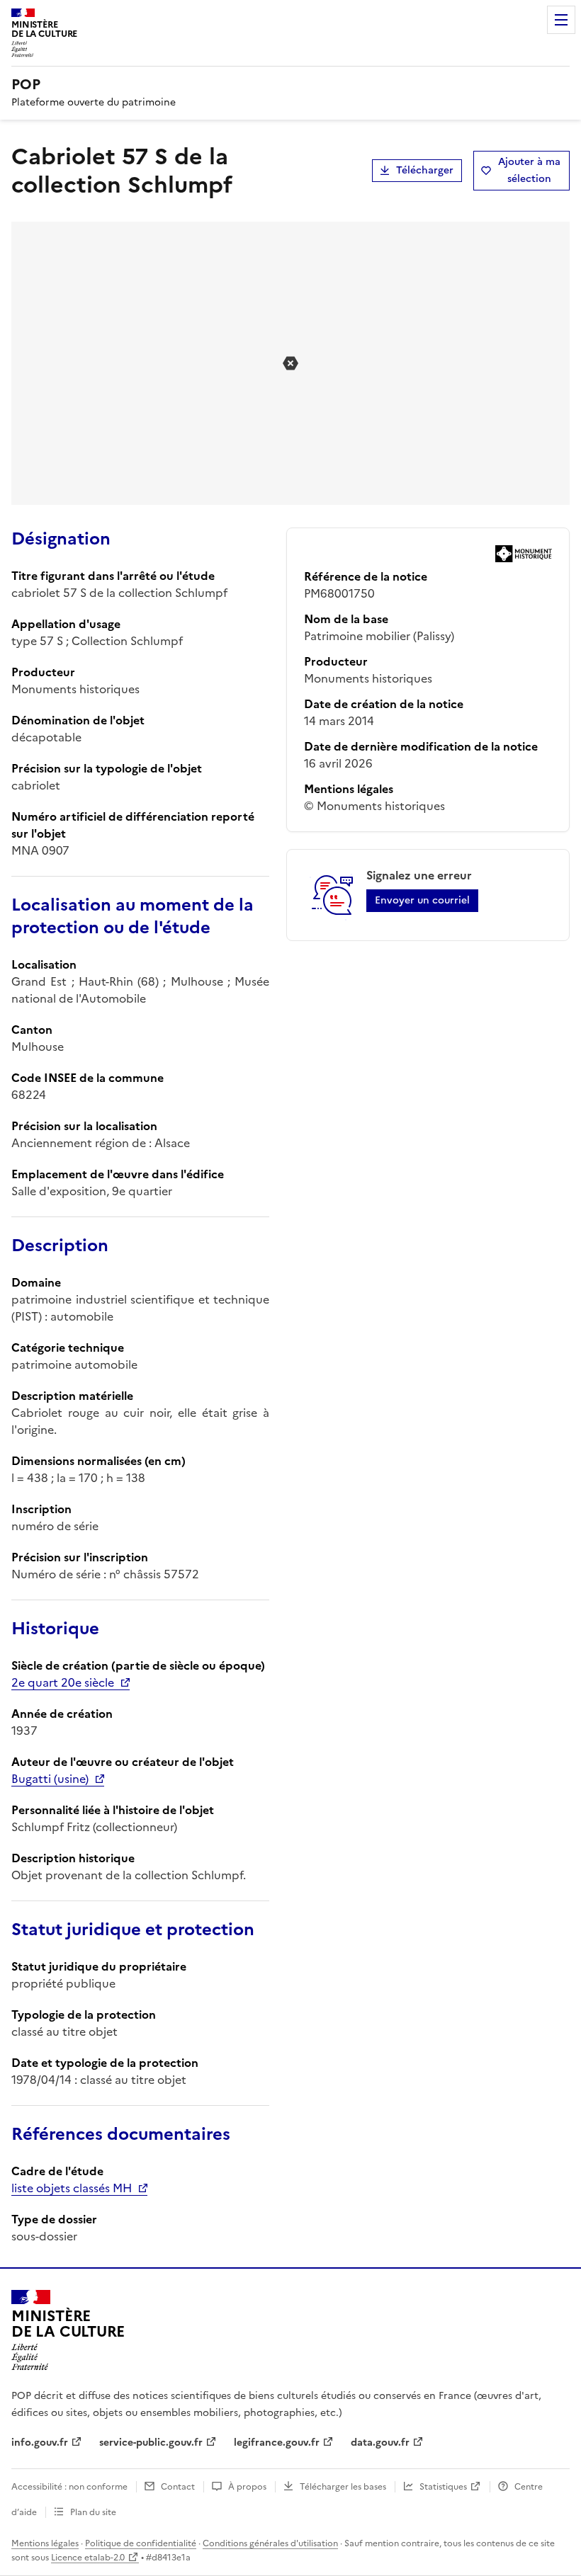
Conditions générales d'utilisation (270, 2543)
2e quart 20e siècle (63, 1682)
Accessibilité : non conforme (69, 2487)
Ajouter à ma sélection (529, 170)
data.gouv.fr (380, 2443)
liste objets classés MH (72, 2188)
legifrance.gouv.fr (277, 2443)
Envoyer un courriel (422, 900)
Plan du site (93, 2512)
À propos (247, 2487)
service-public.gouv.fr (151, 2443)
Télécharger (425, 170)
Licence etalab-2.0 (88, 2558)
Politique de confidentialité (141, 2543)
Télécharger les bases (343, 2487)
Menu (561, 20)
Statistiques (443, 2487)
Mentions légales (45, 2543)
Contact (178, 2487)
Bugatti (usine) (50, 1779)
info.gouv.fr (40, 2443)
